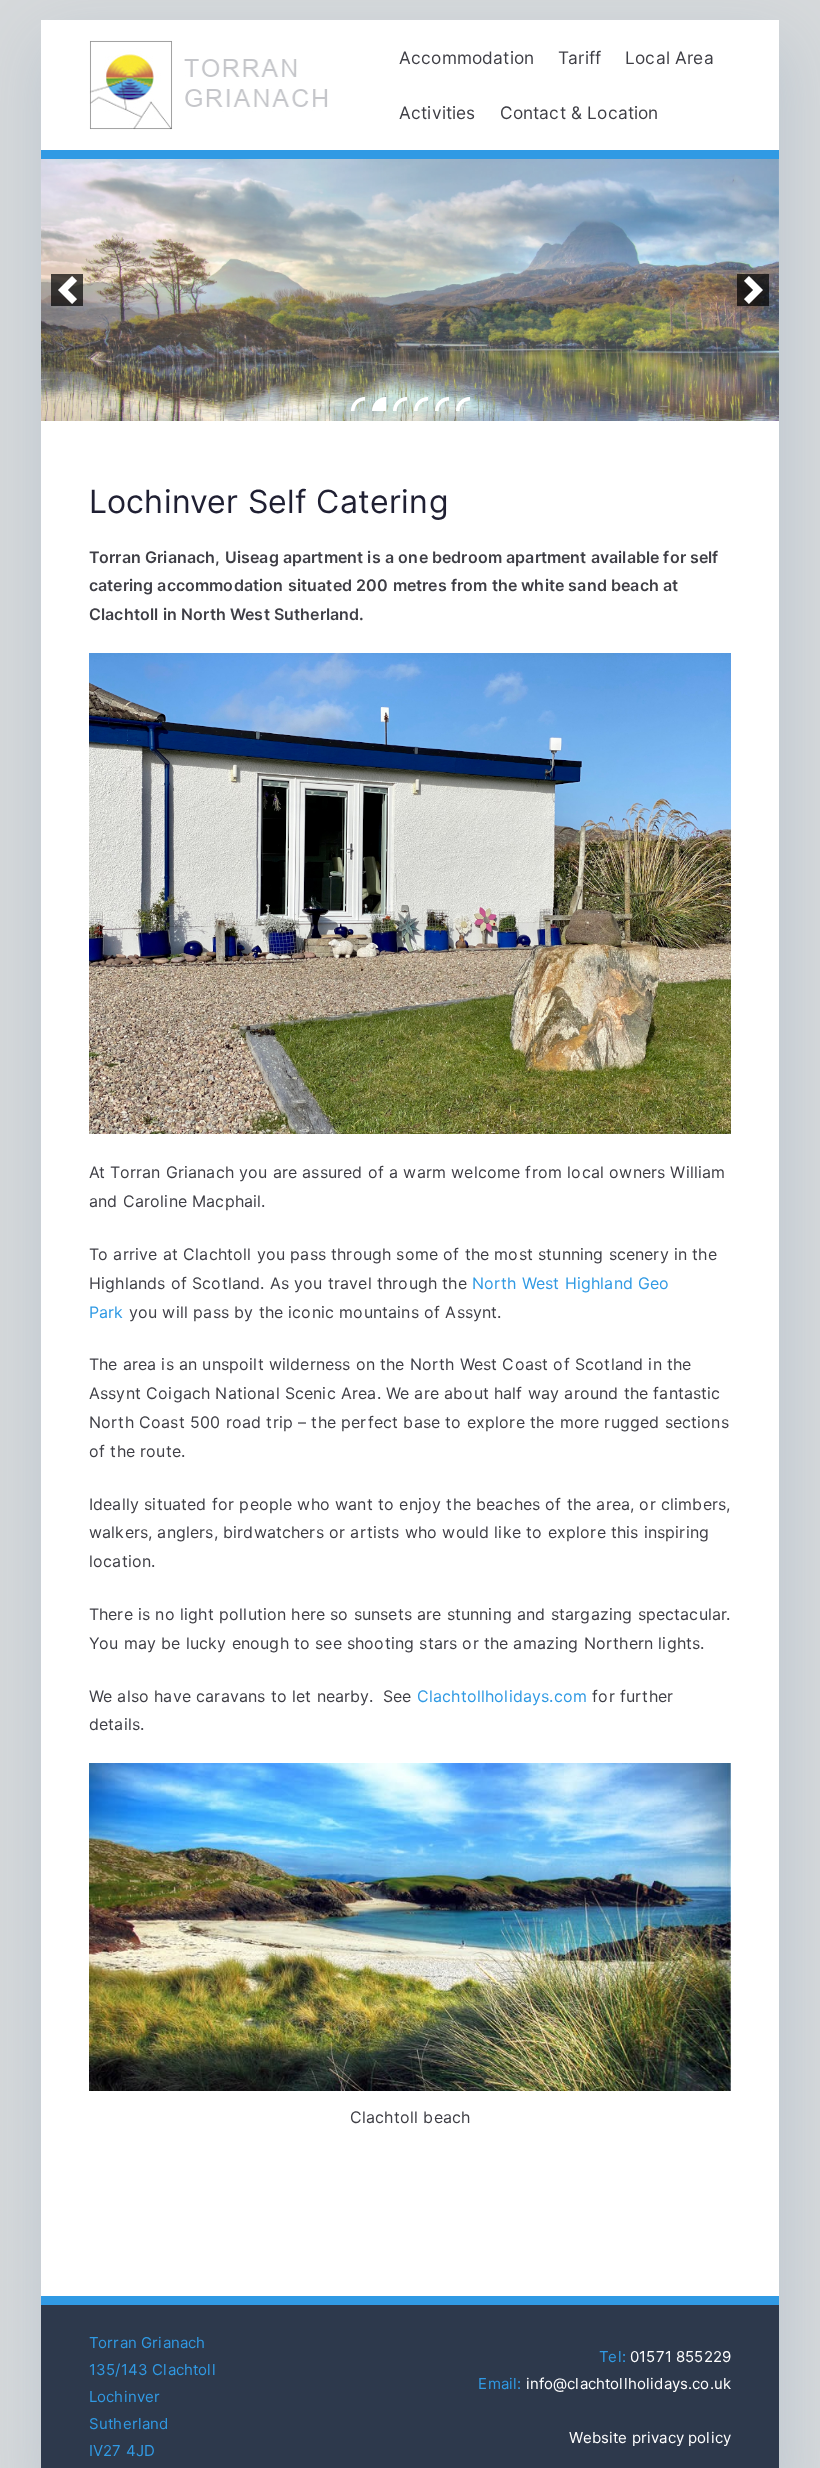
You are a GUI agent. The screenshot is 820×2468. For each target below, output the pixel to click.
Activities (437, 112)
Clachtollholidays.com (502, 1696)
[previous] (67, 290)
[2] (379, 404)
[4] (421, 404)
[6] (463, 404)
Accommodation (466, 57)
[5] (442, 404)
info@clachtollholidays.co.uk (628, 2383)
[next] (753, 290)
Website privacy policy (650, 2437)
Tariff (579, 57)
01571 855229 (680, 2356)
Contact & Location (579, 112)
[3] (400, 404)
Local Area (669, 57)
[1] (358, 404)
